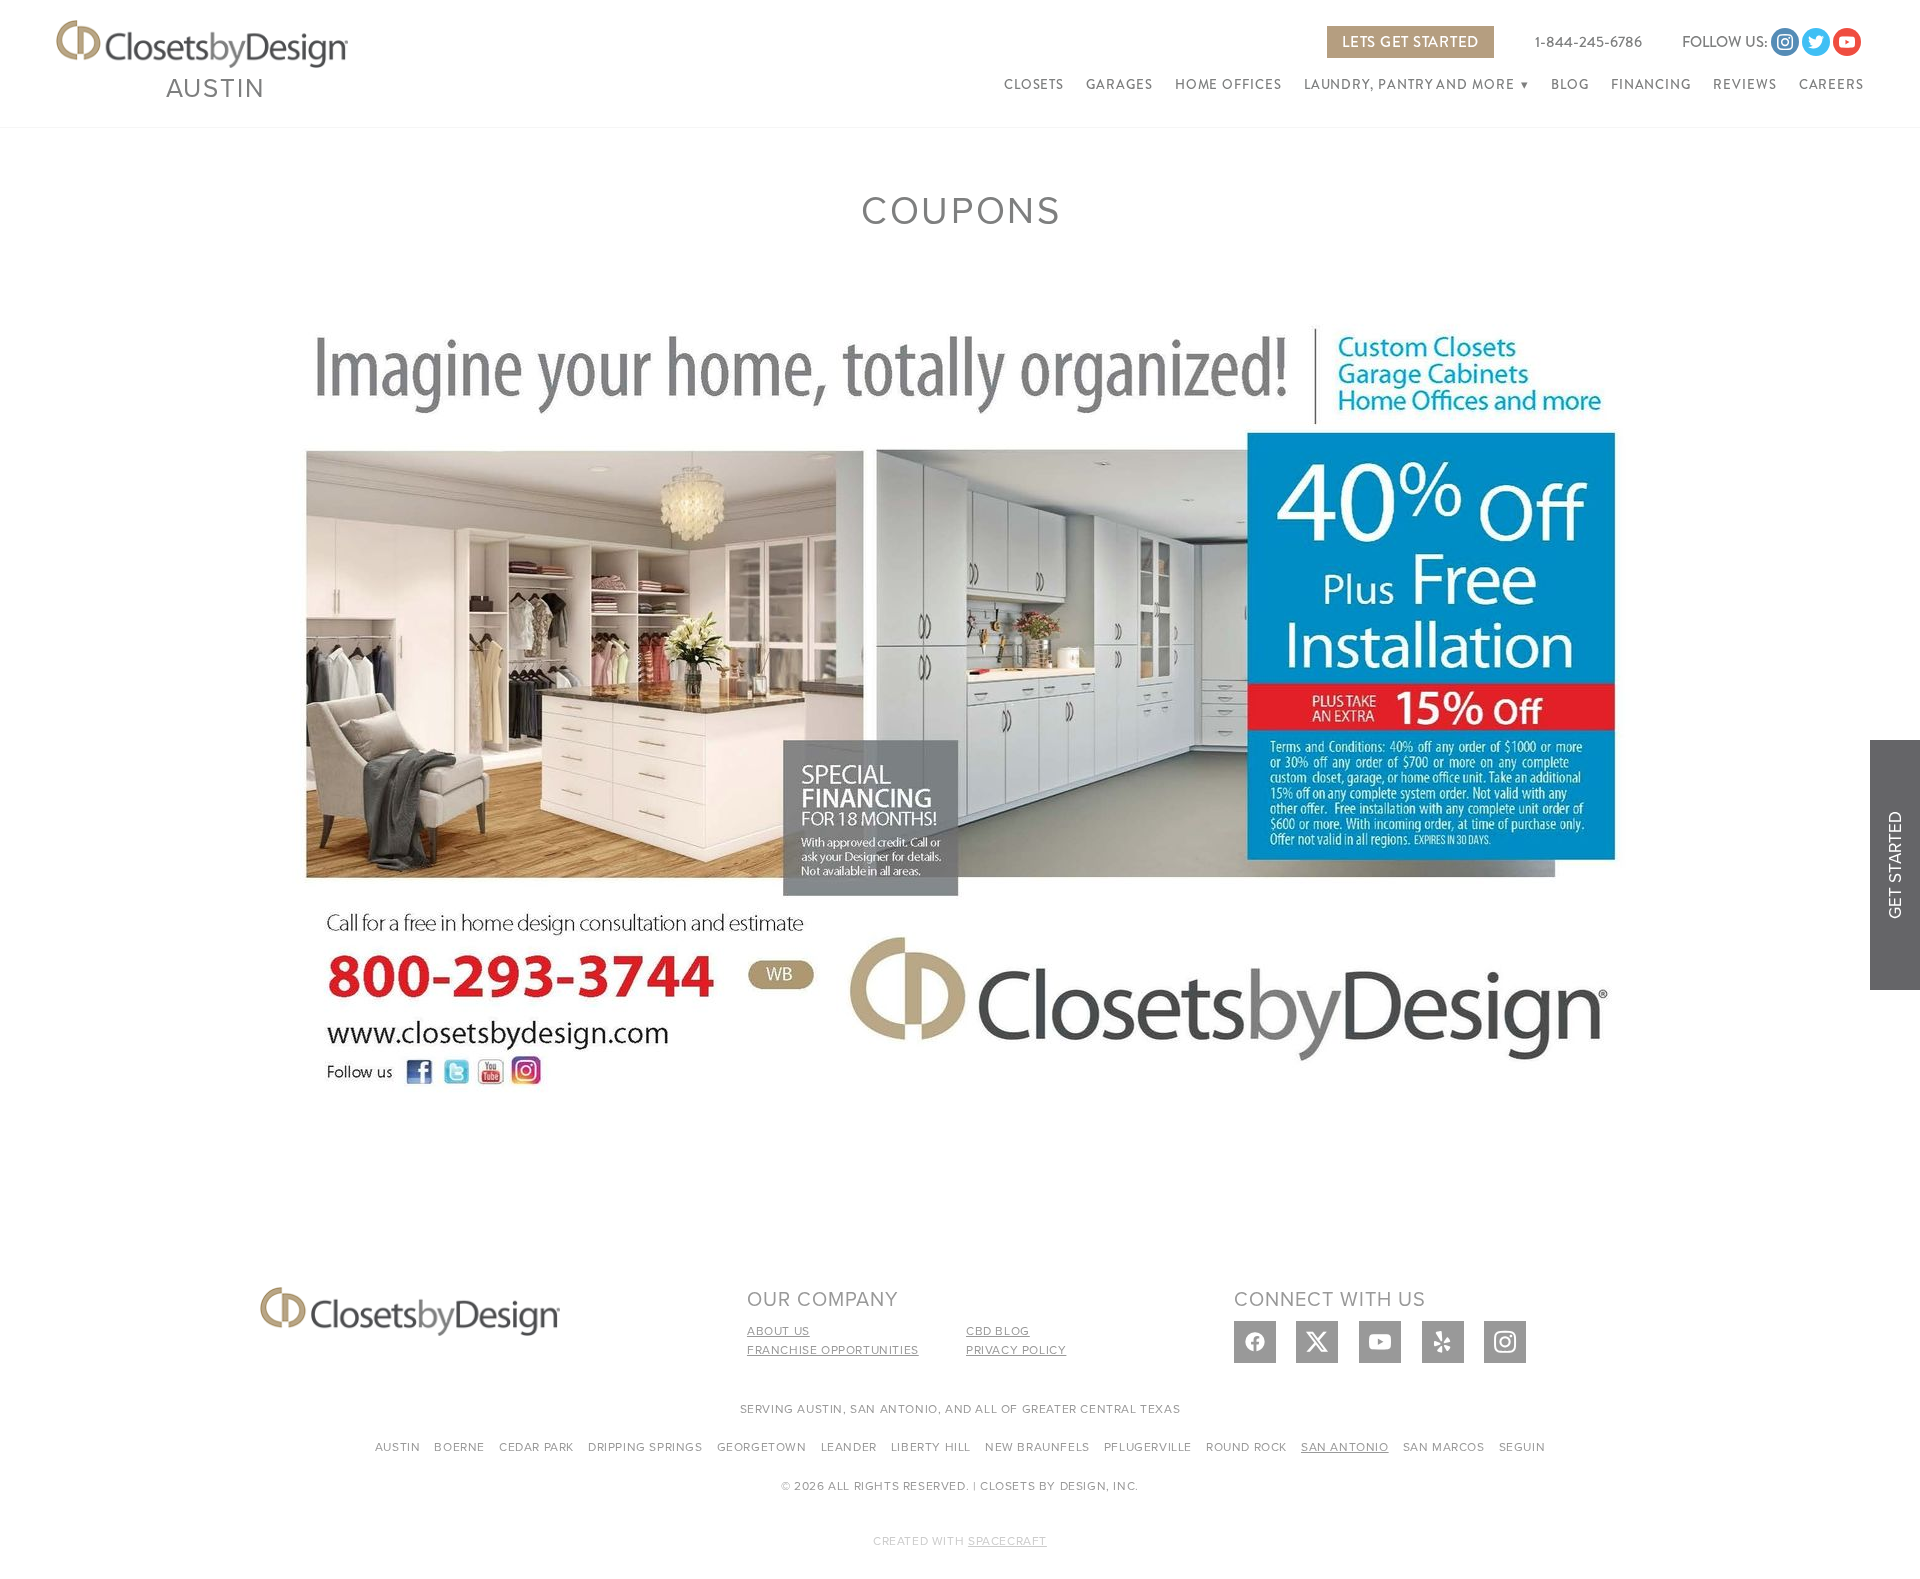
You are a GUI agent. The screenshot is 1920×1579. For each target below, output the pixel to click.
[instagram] (1785, 42)
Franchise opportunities (833, 1349)
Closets (1034, 85)
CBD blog (998, 1330)
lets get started (1410, 42)
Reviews (1744, 85)
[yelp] (1443, 1342)
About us (778, 1330)
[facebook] (1255, 1342)
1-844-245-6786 (1588, 42)
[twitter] (1816, 42)
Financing (1651, 85)
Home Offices (1228, 85)
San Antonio (1345, 1446)
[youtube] (1847, 42)
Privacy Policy (1016, 1349)
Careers (1831, 85)
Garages (1119, 85)
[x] (1317, 1342)
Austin (215, 87)
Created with (960, 1540)
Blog (1570, 85)
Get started (1895, 865)
